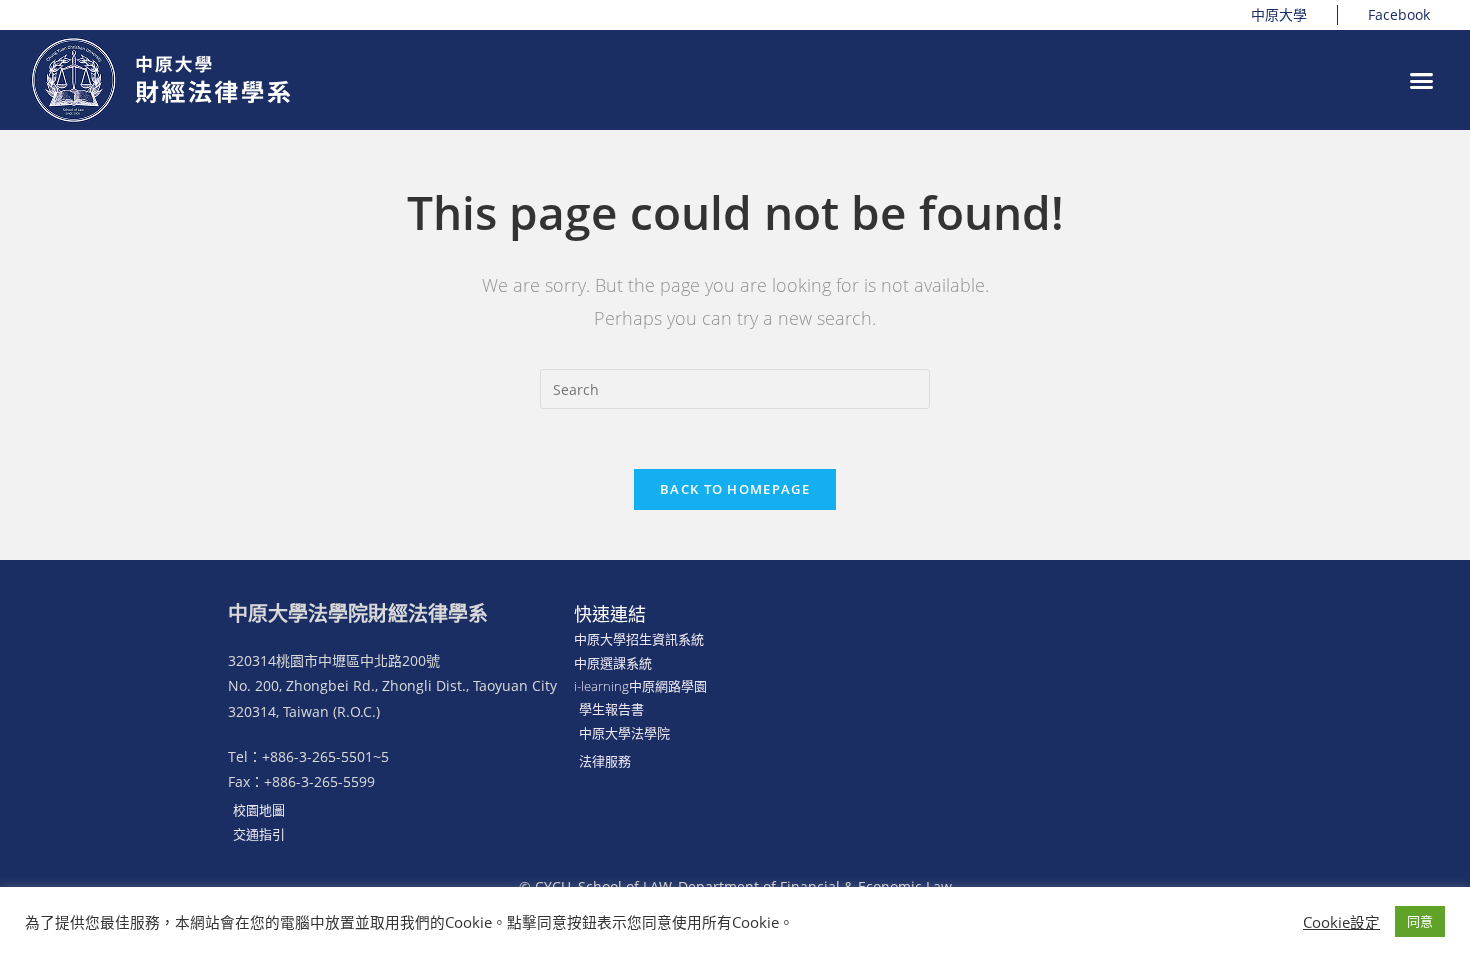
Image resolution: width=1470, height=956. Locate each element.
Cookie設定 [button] (1341, 922)
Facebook (1399, 14)
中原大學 (1279, 14)
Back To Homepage (735, 489)
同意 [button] (1420, 921)
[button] (1422, 80)
